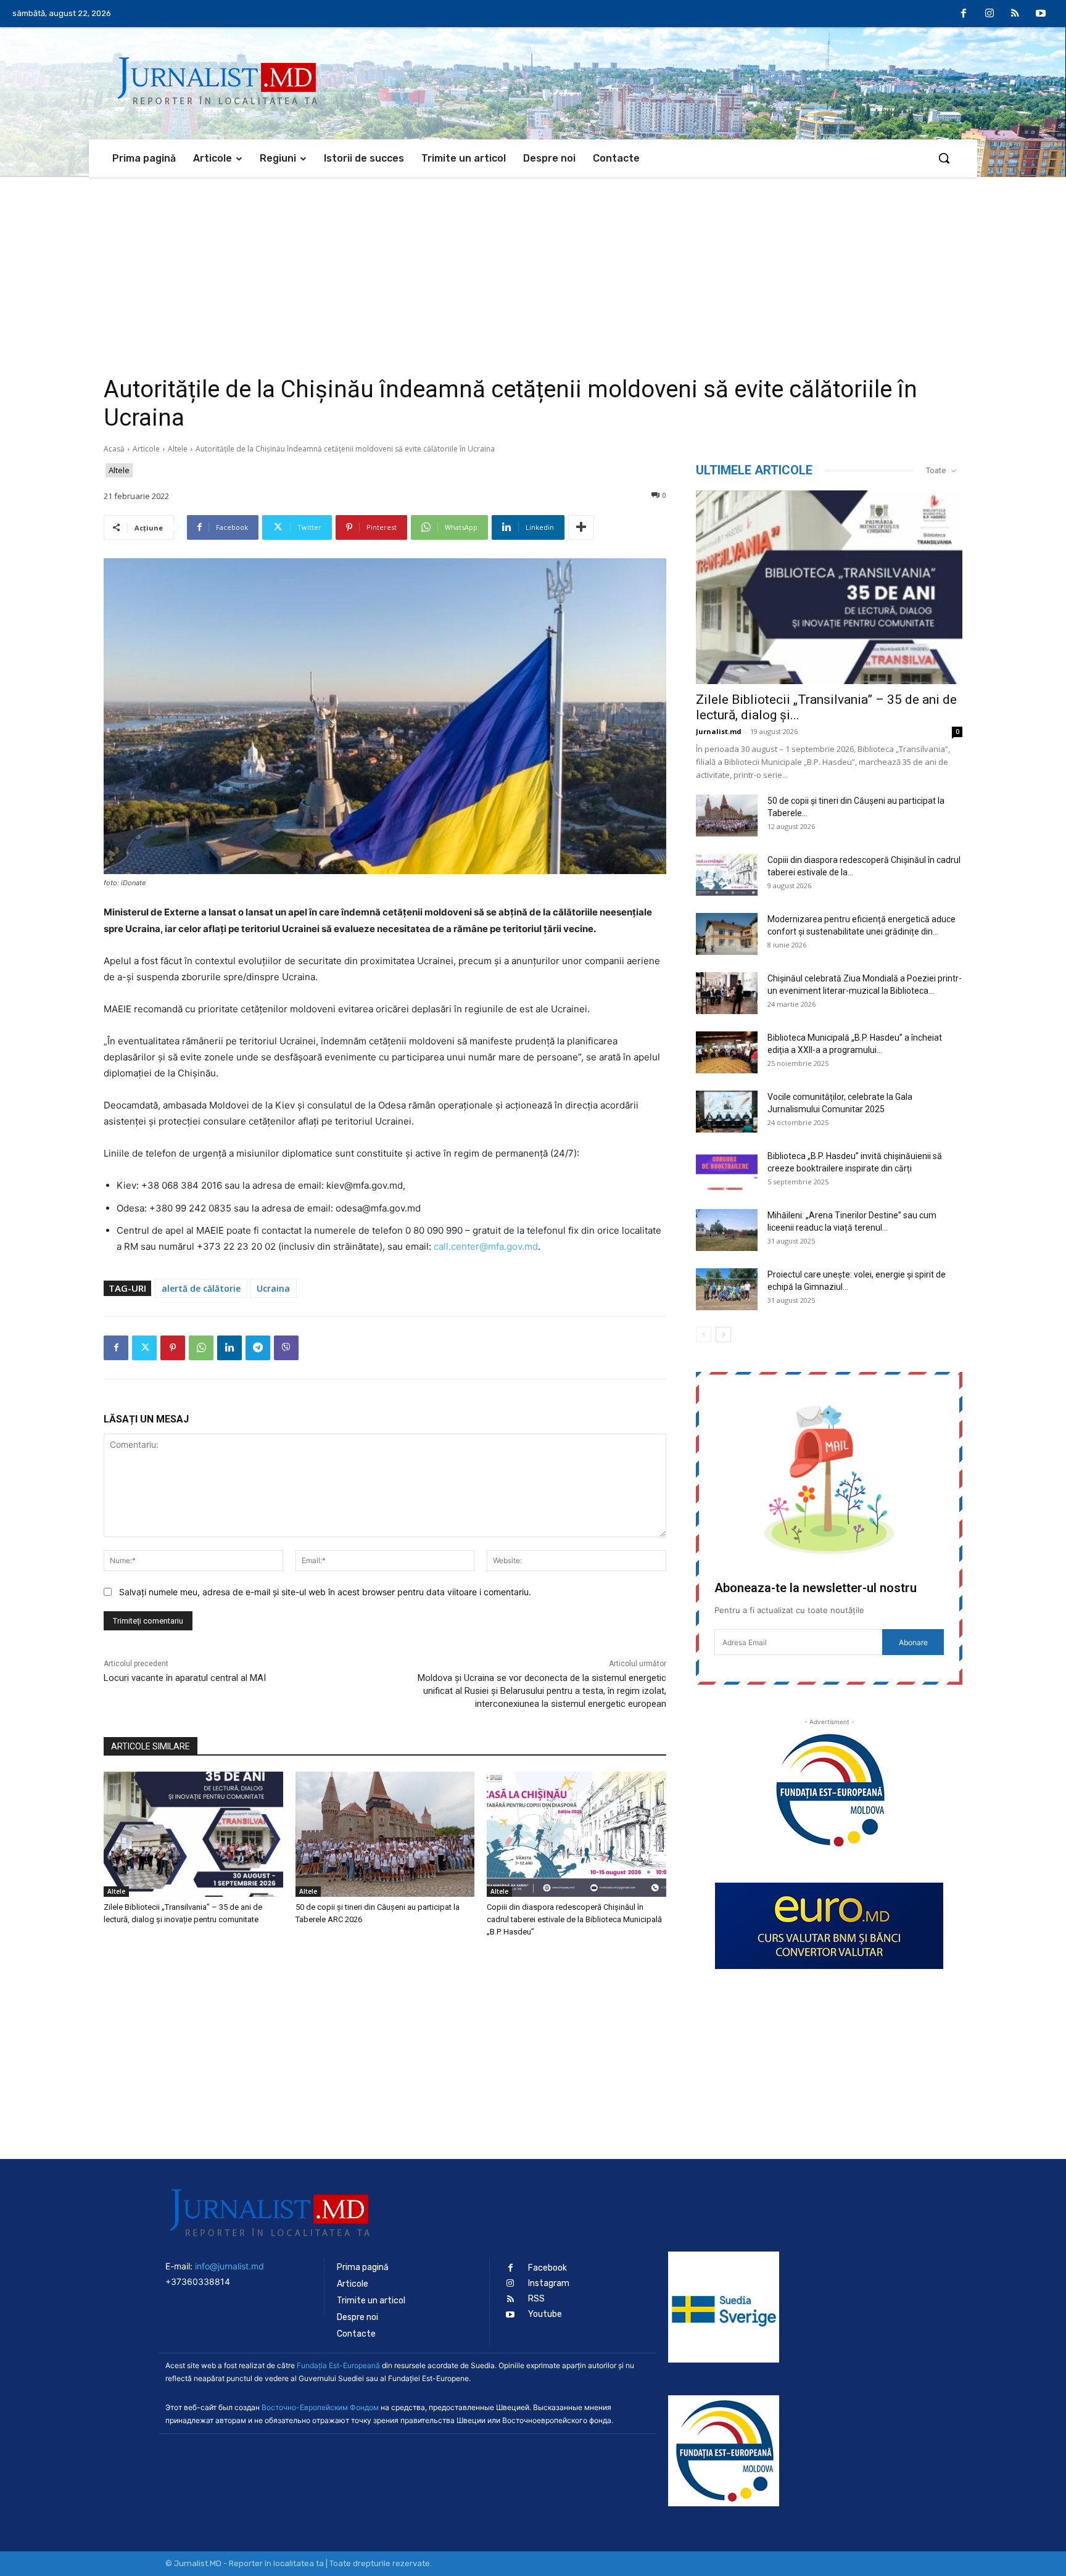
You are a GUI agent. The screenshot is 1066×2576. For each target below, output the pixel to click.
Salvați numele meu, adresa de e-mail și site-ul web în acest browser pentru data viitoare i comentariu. (325, 1592)
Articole (146, 449)
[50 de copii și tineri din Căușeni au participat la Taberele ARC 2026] (385, 1834)
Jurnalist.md (719, 731)
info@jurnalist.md (229, 2266)
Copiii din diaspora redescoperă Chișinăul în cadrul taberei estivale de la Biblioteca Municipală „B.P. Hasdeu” (574, 1919)
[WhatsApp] (201, 1348)
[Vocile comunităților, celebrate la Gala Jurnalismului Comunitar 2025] (727, 1112)
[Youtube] (1041, 14)
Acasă (114, 449)
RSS (536, 2299)
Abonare (913, 1642)
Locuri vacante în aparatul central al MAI (185, 1678)
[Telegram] (258, 1348)
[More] (581, 527)
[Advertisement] (533, 270)
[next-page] (723, 1335)
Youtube (545, 2314)
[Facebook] (964, 14)
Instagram (549, 2283)
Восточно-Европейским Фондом (320, 2407)
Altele (178, 449)
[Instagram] (990, 14)
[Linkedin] (229, 1348)
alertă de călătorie (201, 1288)
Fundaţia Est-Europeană (338, 2365)
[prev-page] (704, 1335)
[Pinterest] (173, 1348)
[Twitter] (144, 1348)
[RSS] (1015, 14)
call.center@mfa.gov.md (486, 1246)
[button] (944, 158)
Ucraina (273, 1288)
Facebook (547, 2268)
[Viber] (286, 1348)
